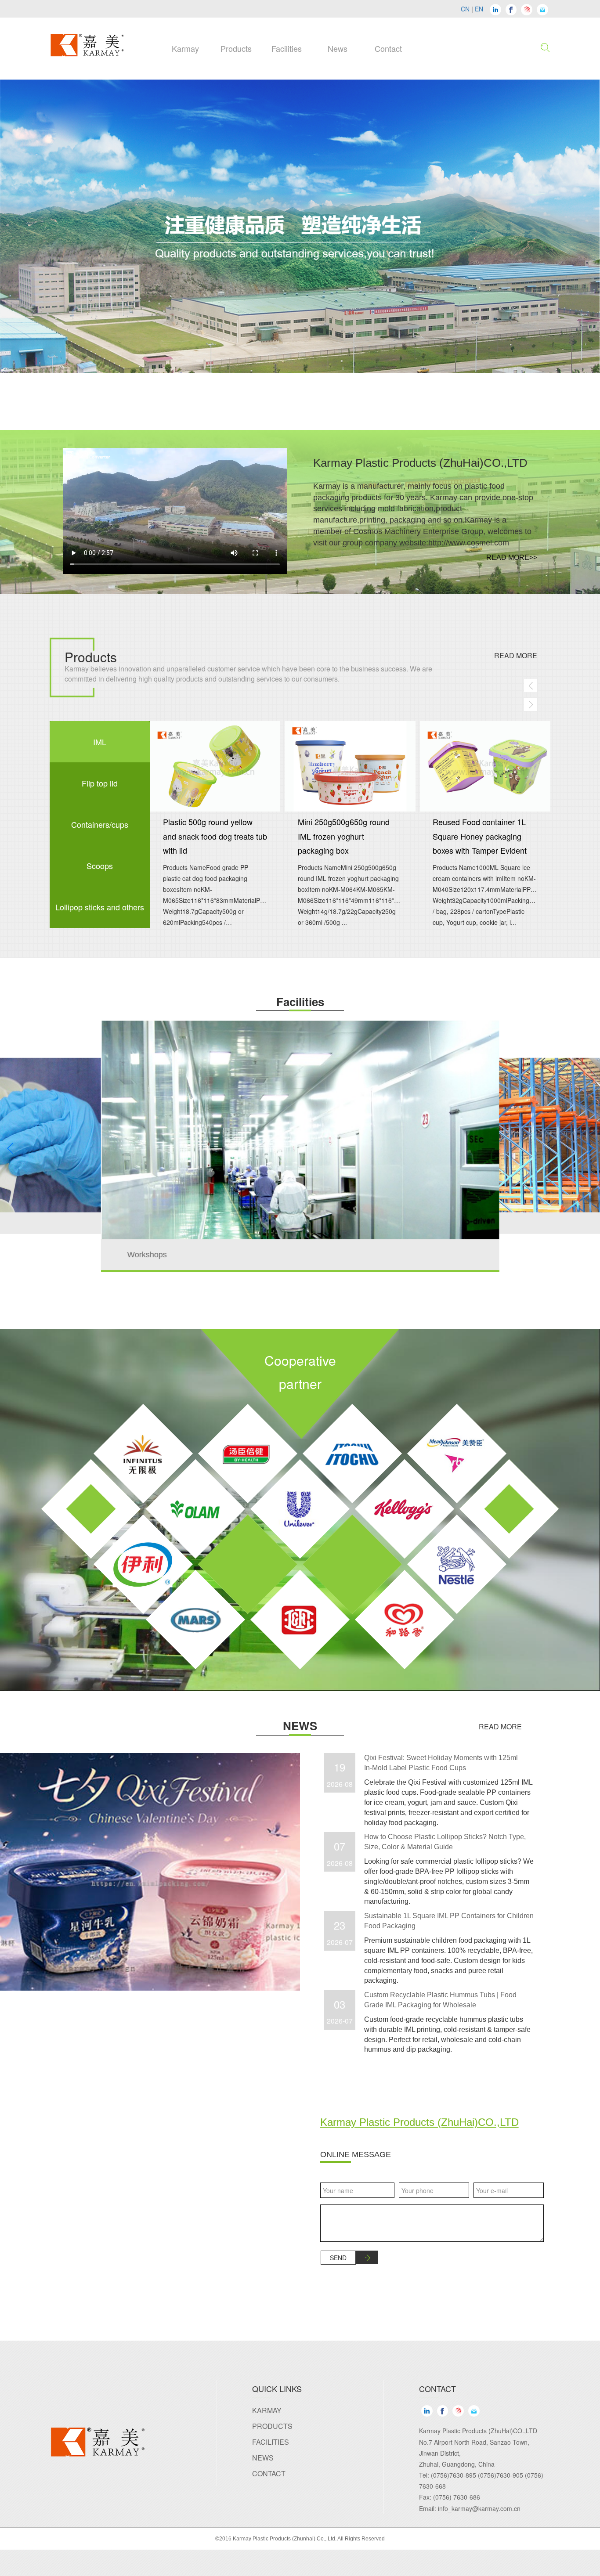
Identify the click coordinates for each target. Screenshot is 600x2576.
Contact (269, 2473)
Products (272, 2426)
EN (479, 9)
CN (465, 9)
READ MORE (516, 656)
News (263, 2458)
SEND (338, 2258)
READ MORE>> (512, 557)
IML (100, 742)
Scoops (100, 866)
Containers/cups (100, 824)
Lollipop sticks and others (100, 907)
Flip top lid (100, 783)
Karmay (267, 2410)
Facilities (271, 2442)
